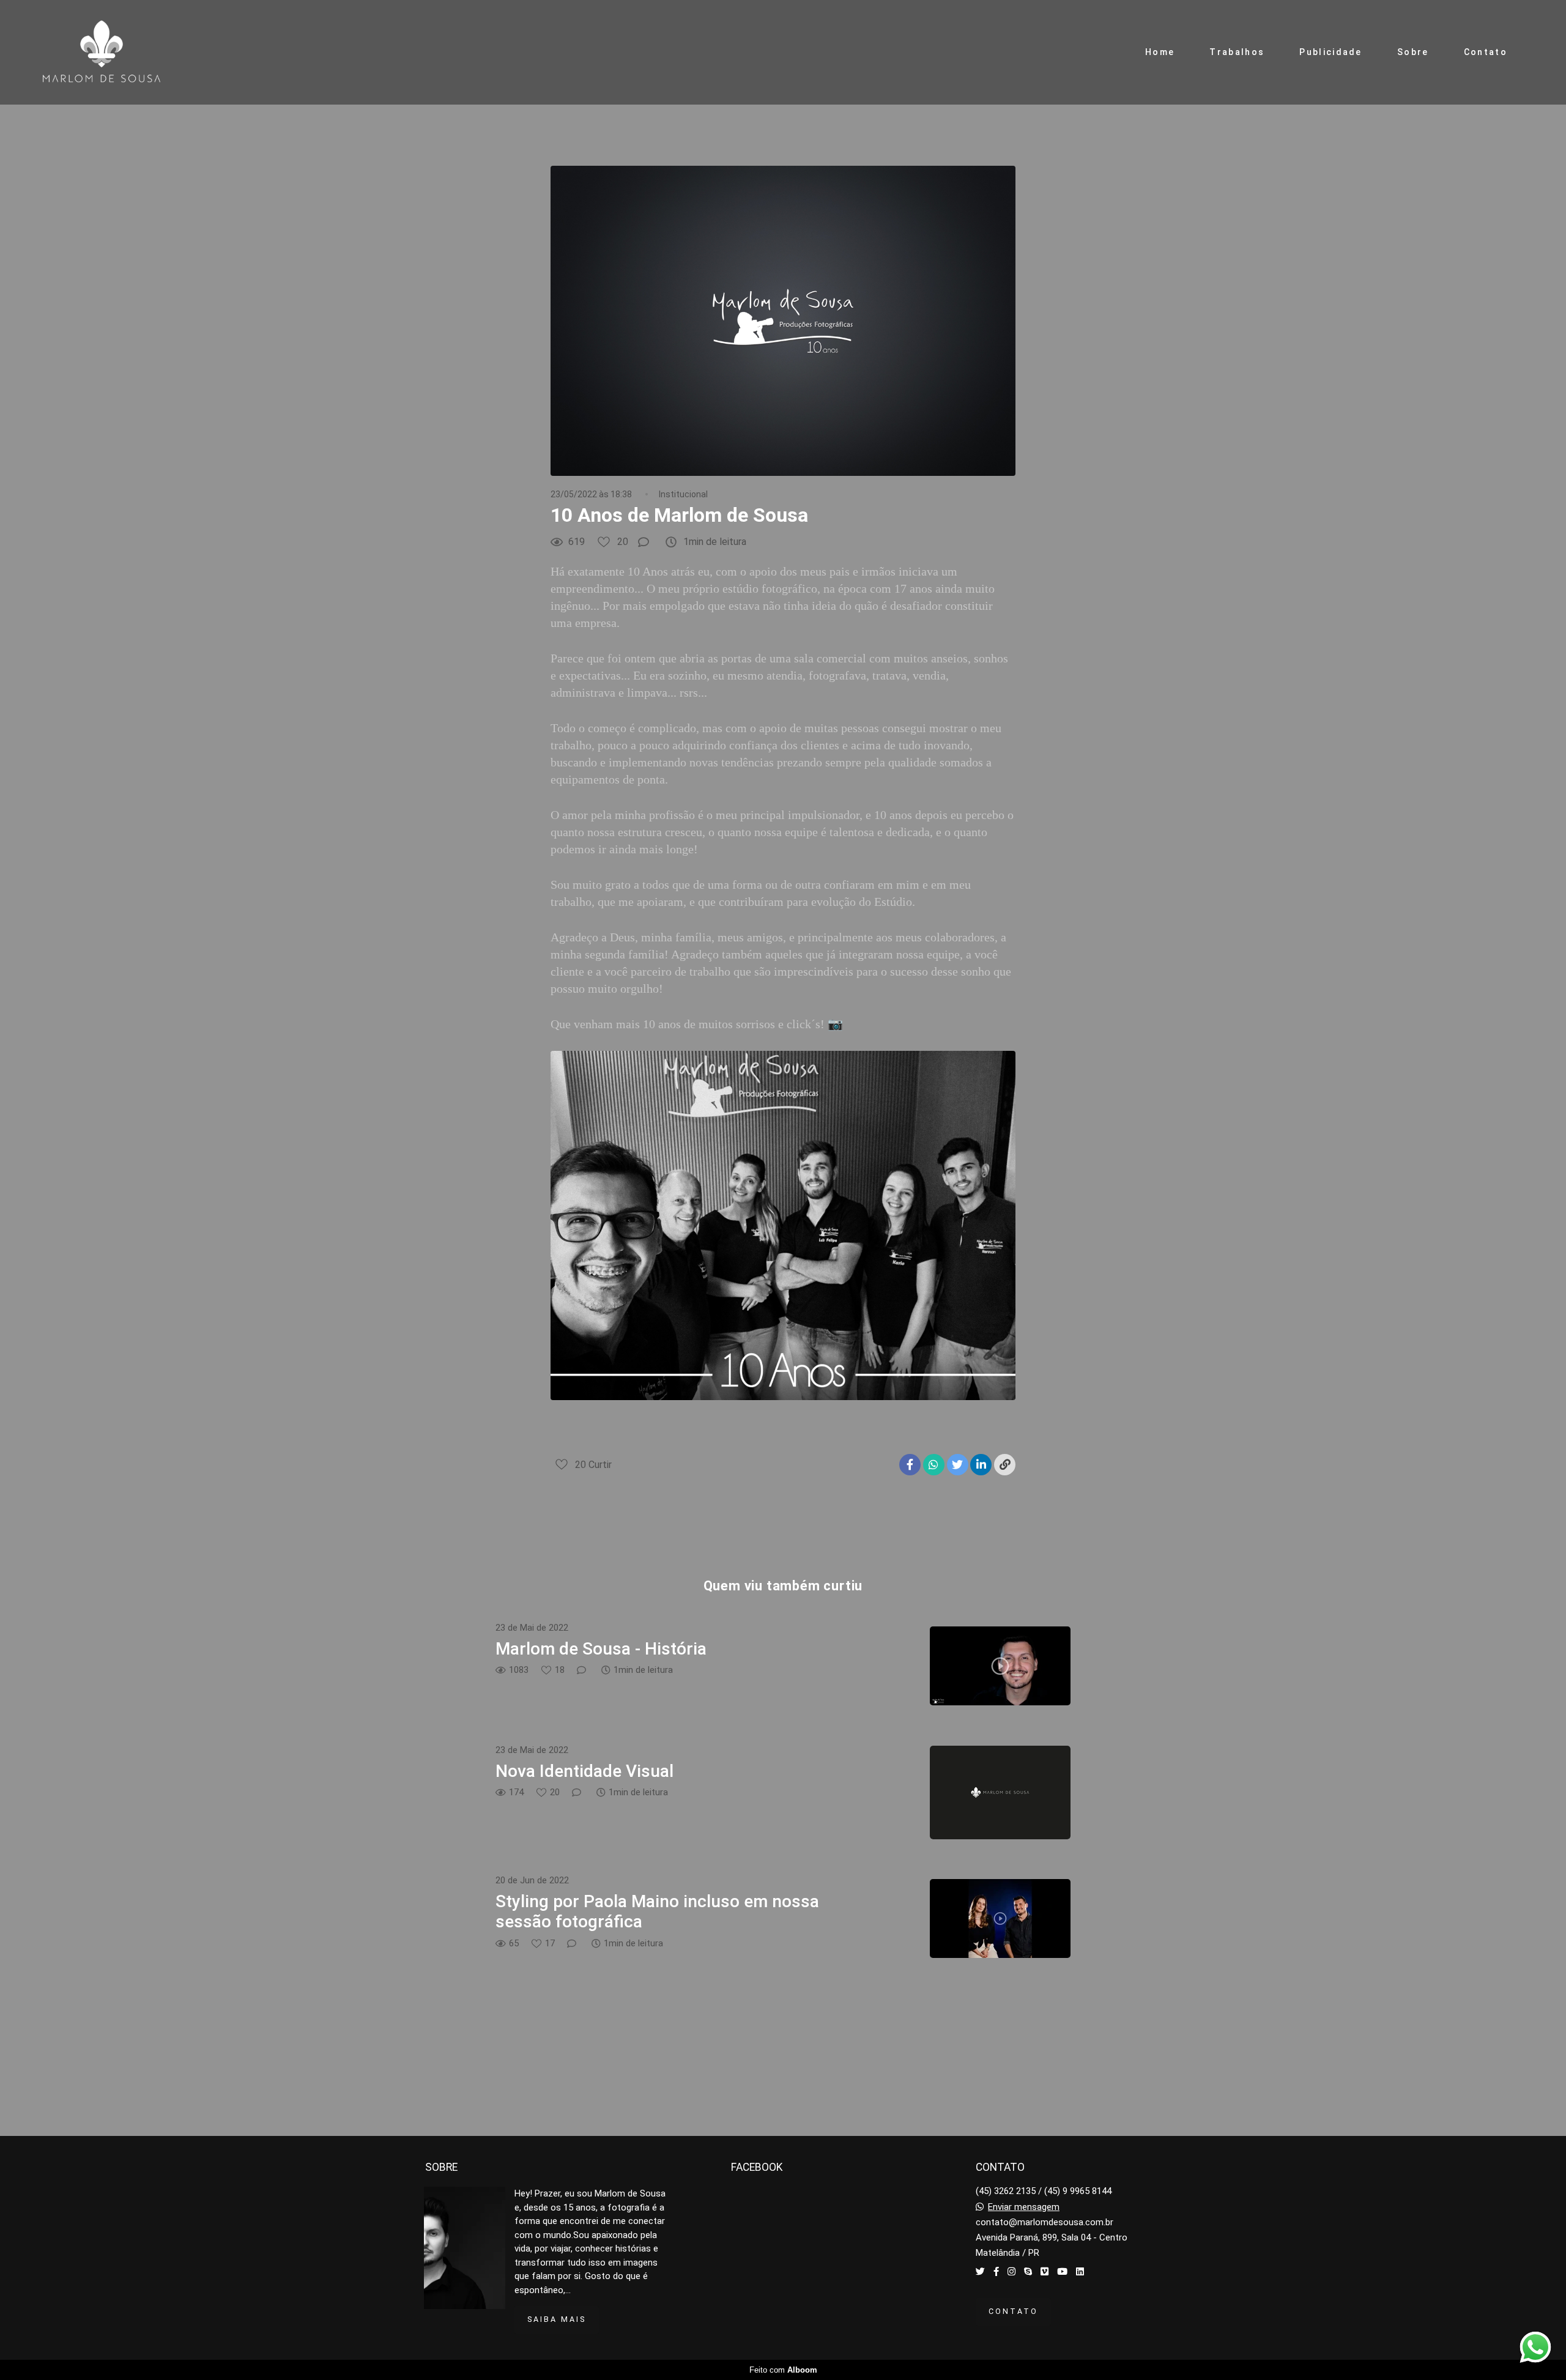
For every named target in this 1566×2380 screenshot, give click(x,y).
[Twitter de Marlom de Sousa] (980, 2272)
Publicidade (1330, 52)
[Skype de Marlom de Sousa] (1028, 2272)
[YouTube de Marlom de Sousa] (1062, 2272)
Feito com (783, 2370)
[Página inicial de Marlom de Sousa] (116, 52)
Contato (1486, 52)
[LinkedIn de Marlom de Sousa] (1080, 2272)
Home (1160, 52)
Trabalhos (1237, 52)
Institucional (683, 494)
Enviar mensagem (1024, 2207)
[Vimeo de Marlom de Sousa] (1045, 2272)
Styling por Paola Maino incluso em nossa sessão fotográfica (657, 1912)
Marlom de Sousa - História (601, 1649)
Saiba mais (557, 2319)
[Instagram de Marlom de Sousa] (1011, 2272)
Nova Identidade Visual (584, 1771)
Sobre (1413, 52)
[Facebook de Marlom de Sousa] (996, 2272)
